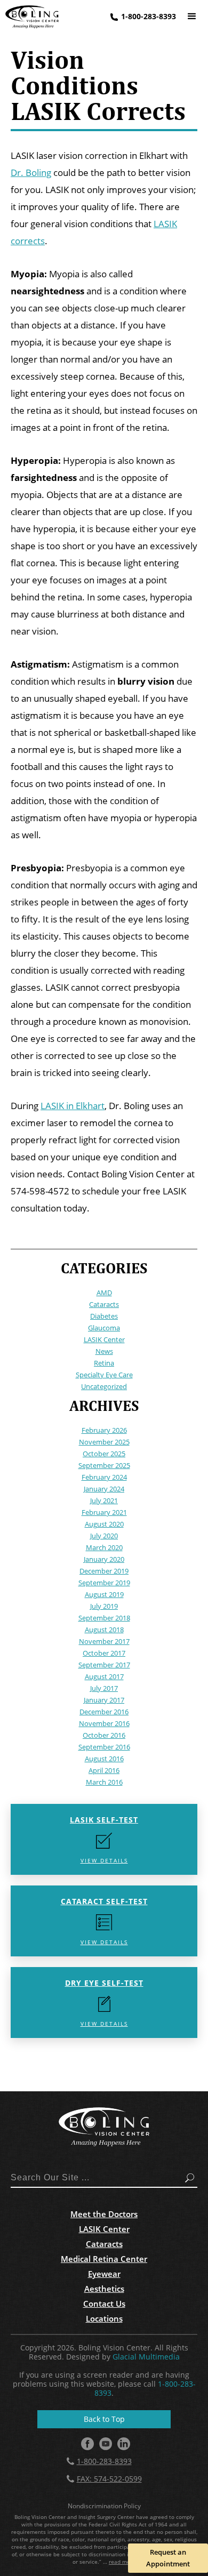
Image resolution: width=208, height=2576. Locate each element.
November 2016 (104, 1723)
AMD (104, 1293)
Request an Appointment (168, 2558)
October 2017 (104, 1653)
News (104, 1351)
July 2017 (104, 1688)
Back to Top (104, 2419)
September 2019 (104, 1583)
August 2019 (104, 1594)
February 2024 (104, 1477)
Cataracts (104, 1304)
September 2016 (104, 1747)
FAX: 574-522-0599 (109, 2479)
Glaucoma (104, 1328)
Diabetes (104, 1316)
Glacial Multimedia (146, 2357)
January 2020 (104, 1559)
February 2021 (104, 1512)
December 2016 (104, 1712)
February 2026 (104, 1430)
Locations (104, 2318)
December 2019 (104, 1571)
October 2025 (104, 1454)
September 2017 (104, 1665)
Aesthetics (104, 2289)
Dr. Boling (31, 172)
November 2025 (104, 1442)
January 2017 (104, 1700)
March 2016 (104, 1782)
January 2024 (104, 1489)
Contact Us (104, 2304)
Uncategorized (104, 1386)
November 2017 (104, 1641)
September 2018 (104, 1618)
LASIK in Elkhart (73, 1106)
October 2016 (104, 1735)
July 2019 (104, 1606)
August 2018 (104, 1630)
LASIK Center (104, 1339)
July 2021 (104, 1500)
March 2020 (104, 1547)
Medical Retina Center (104, 2259)
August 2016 (104, 1759)
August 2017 (104, 1676)
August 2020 (104, 1524)
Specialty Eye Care (104, 1375)
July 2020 (104, 1536)
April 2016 (104, 1770)
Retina (104, 1363)
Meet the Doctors (104, 2214)
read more (122, 2562)
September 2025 (104, 1465)
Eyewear (104, 2274)
